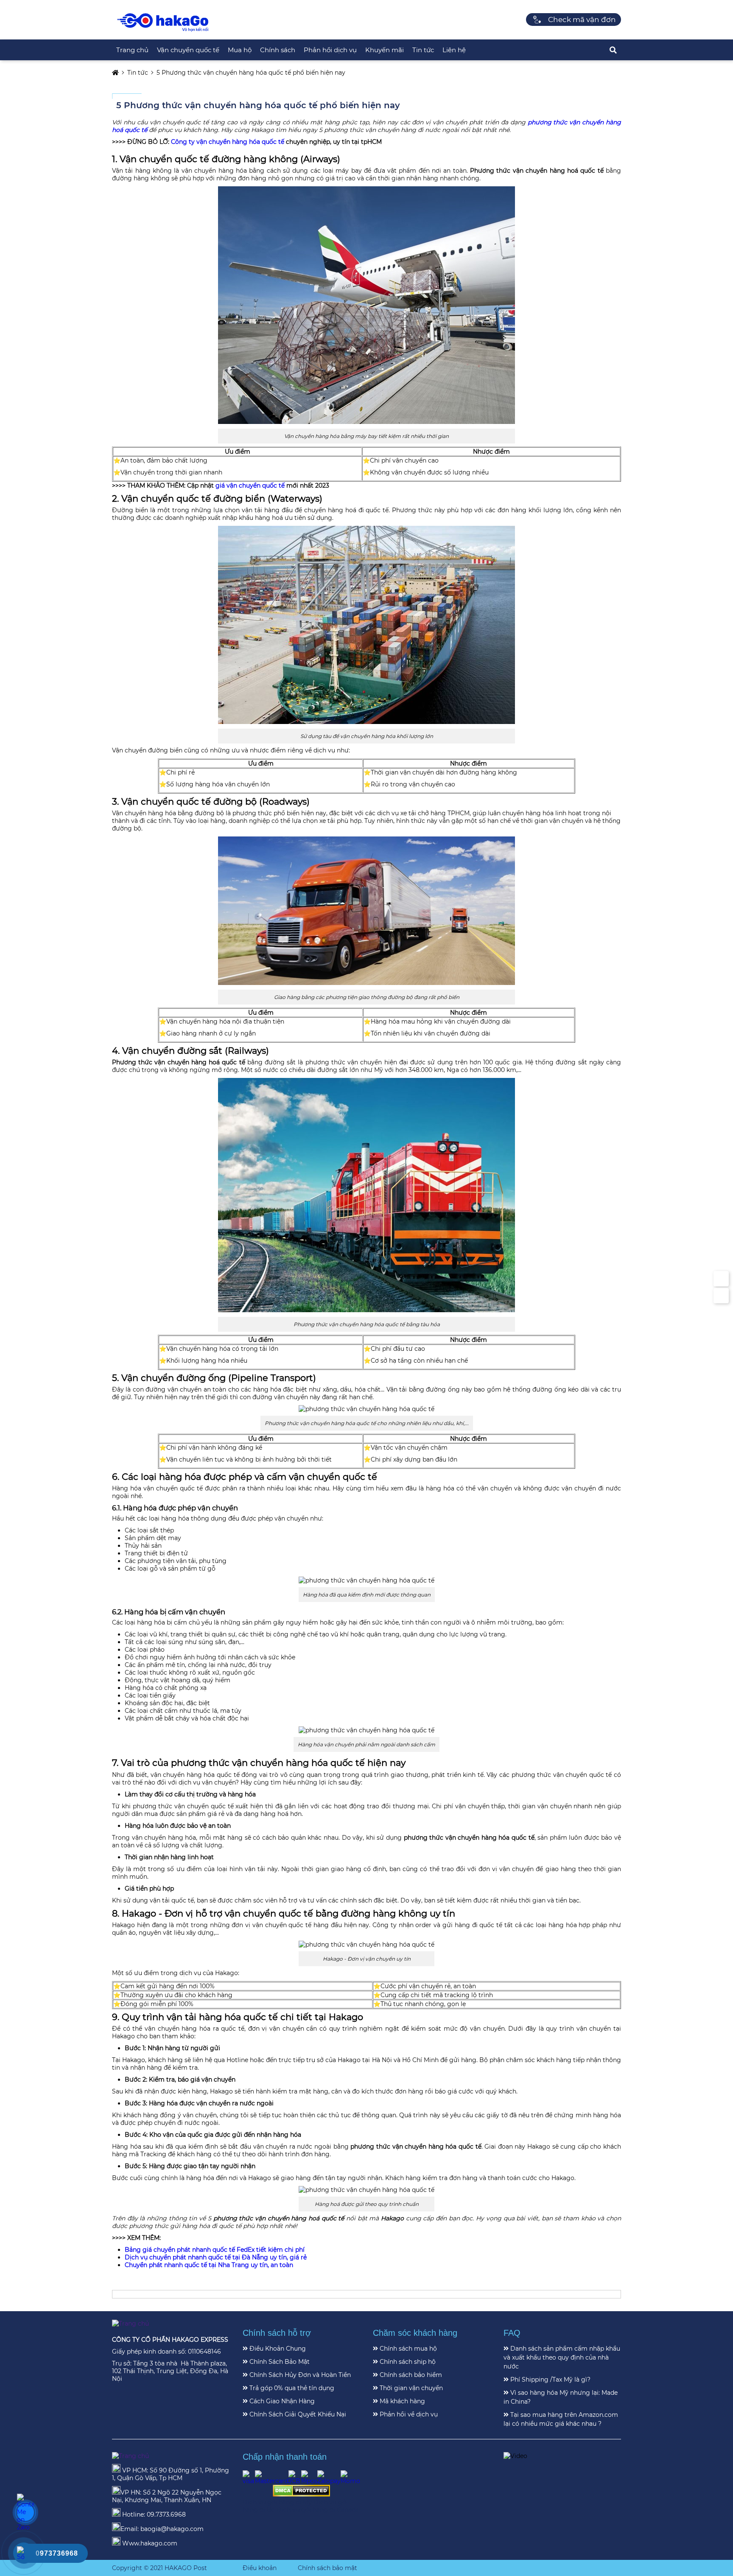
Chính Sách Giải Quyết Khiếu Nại (297, 2414)
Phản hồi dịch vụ (330, 50)
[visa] (249, 2478)
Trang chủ (132, 50)
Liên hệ (454, 50)
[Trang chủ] (163, 31)
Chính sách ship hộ (407, 2362)
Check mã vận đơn (582, 20)
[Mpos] (309, 2478)
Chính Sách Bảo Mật (279, 2362)
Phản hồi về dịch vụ (408, 2414)
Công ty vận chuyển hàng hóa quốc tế (228, 142)
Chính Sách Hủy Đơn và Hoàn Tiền (299, 2375)
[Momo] (350, 2478)
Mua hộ (240, 50)
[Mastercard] (272, 2478)
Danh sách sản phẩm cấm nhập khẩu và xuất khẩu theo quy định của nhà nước (562, 2357)
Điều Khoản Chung (277, 2349)
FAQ (512, 2333)
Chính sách (278, 50)
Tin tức (423, 50)
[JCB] (295, 2478)
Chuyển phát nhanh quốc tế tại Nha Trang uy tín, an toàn (209, 2265)
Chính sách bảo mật (327, 2568)
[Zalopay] (329, 2478)
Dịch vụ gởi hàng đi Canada (318, 2510)
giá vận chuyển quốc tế (250, 485)
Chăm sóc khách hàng (415, 2333)
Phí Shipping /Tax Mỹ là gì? (550, 2380)
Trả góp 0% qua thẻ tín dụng (291, 2388)
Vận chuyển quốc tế (188, 50)
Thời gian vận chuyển (410, 2388)
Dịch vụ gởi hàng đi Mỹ (278, 2502)
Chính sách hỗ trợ (277, 2333)
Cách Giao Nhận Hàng (281, 2401)
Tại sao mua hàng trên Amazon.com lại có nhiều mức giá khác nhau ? (561, 2419)
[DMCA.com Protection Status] (301, 2495)
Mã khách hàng (401, 2401)
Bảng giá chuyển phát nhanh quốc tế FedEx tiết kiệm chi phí (215, 2250)
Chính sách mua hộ (407, 2349)
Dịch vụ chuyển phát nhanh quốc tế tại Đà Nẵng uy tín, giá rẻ (216, 2257)
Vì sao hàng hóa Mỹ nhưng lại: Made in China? (561, 2397)
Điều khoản (260, 2568)
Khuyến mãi (385, 50)
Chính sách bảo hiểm (410, 2375)
